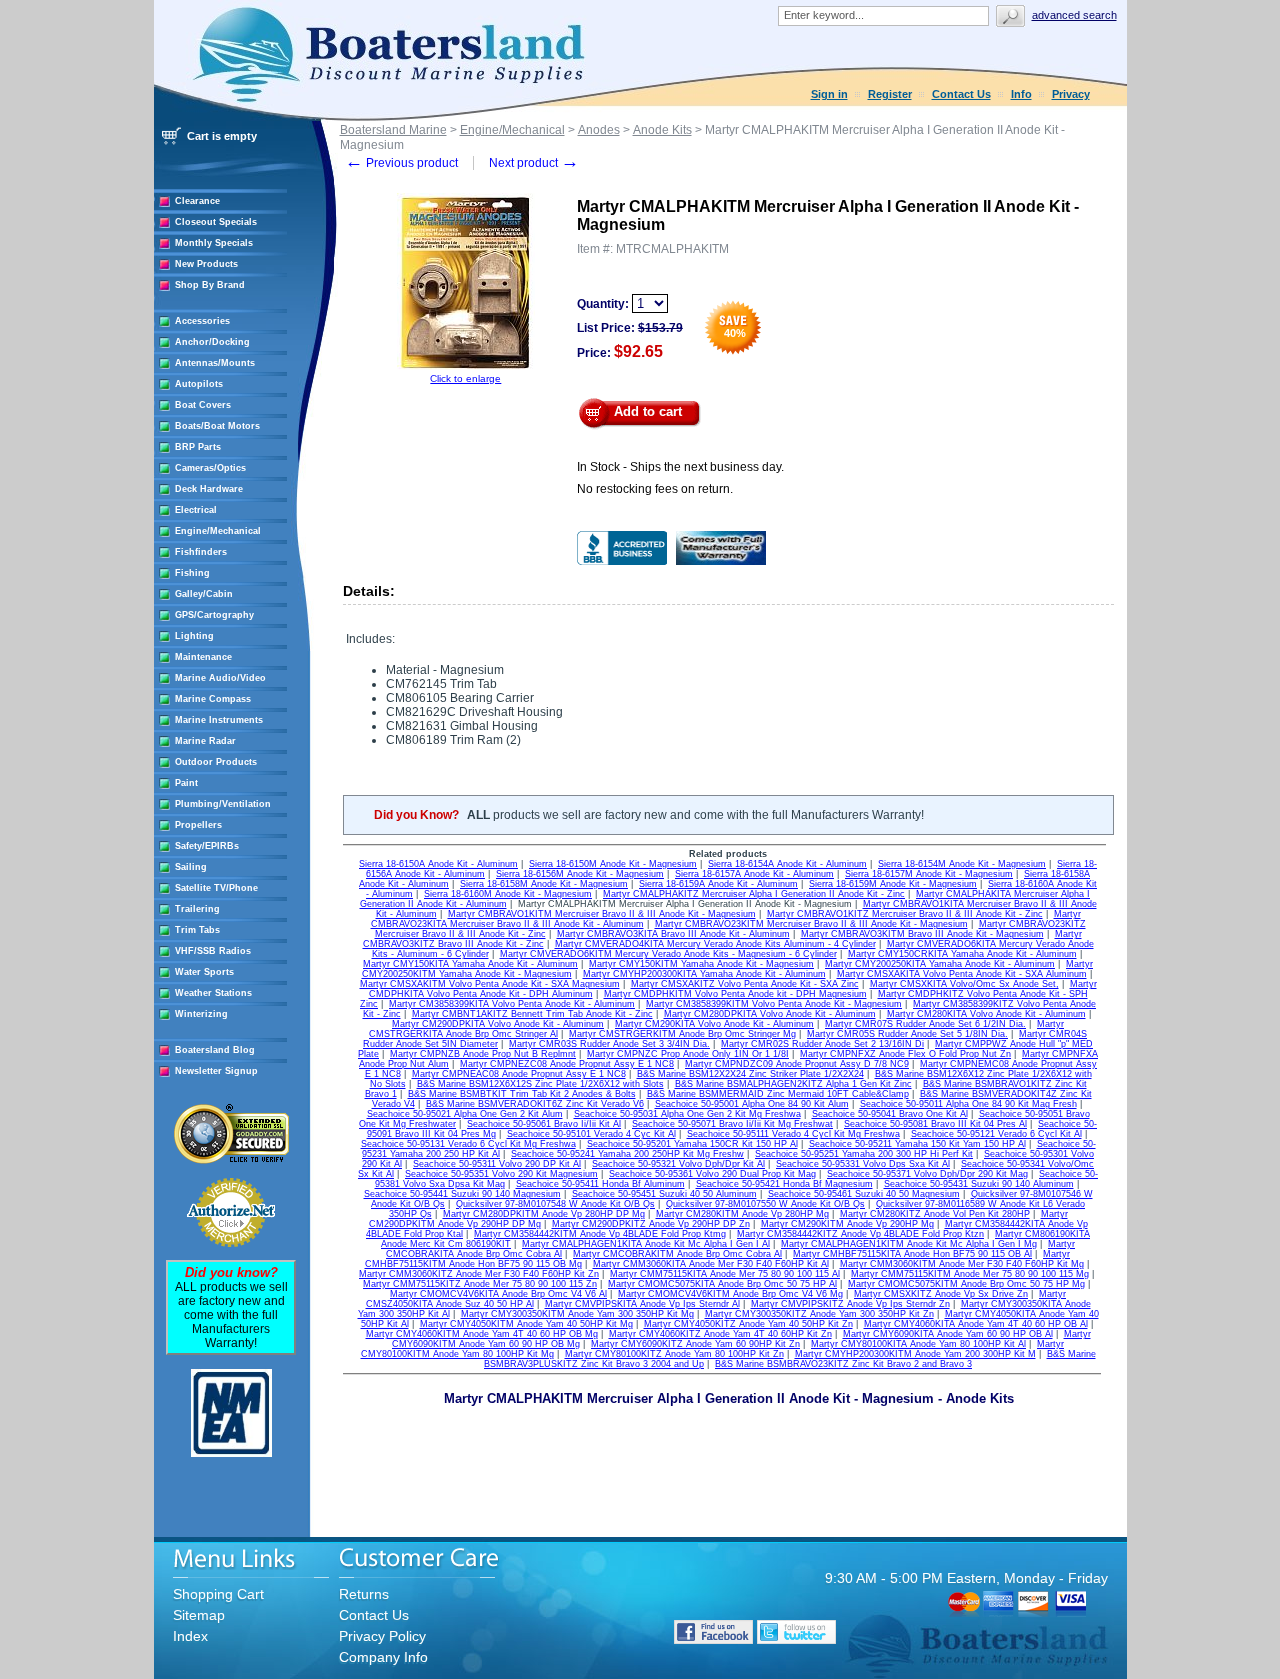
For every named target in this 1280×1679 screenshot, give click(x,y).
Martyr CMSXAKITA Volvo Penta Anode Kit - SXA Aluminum (962, 974)
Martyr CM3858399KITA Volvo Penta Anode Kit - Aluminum (512, 1004)
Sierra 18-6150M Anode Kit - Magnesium (613, 864)
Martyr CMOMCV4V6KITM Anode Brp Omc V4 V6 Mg (730, 1294)
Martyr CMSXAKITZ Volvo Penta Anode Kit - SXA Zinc (745, 984)
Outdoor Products (216, 762)
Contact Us (961, 94)
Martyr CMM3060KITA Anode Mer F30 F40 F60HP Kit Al (711, 1264)
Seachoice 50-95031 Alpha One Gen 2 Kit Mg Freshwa (687, 1114)
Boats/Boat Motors (217, 426)
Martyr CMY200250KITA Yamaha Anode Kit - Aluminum (940, 964)
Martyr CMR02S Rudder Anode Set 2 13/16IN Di (822, 1044)
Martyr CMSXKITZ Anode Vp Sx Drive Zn (941, 1294)
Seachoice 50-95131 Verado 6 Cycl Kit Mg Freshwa (468, 1144)
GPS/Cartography (214, 615)
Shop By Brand (210, 285)
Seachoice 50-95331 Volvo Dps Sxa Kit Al (863, 1164)
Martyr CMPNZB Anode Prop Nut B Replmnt (483, 1054)
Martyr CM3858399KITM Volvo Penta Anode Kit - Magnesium (774, 1004)
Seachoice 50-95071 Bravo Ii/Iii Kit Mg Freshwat (732, 1124)
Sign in (829, 94)
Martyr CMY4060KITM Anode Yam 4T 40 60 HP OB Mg (482, 1334)
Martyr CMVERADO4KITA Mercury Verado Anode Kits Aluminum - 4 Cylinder (715, 944)
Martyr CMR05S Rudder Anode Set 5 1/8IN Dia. (907, 1034)
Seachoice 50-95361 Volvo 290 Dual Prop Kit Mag (712, 1174)
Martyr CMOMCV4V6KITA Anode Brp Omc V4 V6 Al (498, 1294)
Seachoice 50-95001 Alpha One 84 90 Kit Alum (752, 1104)
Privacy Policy (382, 1636)
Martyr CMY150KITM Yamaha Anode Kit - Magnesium (701, 964)
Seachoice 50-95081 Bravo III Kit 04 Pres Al (935, 1124)
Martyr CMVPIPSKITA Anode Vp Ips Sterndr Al (642, 1304)
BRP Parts (198, 447)
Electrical (196, 510)
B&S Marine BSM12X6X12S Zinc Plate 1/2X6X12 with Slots (540, 1084)
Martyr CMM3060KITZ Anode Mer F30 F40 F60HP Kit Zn (479, 1274)
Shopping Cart (218, 1594)
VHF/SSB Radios (213, 951)
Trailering (197, 909)
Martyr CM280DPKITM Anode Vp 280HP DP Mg (544, 1214)
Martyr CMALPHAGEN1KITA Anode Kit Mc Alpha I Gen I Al (646, 1244)
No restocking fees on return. (655, 489)
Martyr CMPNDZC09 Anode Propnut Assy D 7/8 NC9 (797, 1064)
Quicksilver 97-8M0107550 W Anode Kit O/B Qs (765, 1204)
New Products (206, 264)
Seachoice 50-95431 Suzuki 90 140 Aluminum (979, 1184)
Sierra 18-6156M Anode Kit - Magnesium (580, 874)
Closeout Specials (216, 222)
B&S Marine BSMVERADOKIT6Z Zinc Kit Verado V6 (535, 1104)
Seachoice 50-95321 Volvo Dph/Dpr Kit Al (678, 1164)
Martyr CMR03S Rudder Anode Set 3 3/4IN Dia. (609, 1044)
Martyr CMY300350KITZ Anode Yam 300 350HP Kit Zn (819, 1314)
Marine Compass (213, 699)
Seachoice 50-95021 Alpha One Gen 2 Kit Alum (465, 1114)
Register (890, 94)
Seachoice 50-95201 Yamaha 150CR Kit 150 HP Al (692, 1144)
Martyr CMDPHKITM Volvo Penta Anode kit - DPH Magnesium (735, 994)
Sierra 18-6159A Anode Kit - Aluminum (718, 884)
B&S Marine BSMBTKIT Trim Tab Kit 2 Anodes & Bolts (522, 1094)
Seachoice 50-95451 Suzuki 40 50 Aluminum (664, 1194)
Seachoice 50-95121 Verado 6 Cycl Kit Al (996, 1134)
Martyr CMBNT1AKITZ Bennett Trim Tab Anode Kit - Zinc (532, 1014)
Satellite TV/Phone (216, 888)
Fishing (192, 573)
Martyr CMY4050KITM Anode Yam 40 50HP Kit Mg (526, 1324)
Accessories (202, 321)
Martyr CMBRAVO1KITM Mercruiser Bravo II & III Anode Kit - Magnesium (602, 914)
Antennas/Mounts (215, 363)
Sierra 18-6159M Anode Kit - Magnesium (893, 884)
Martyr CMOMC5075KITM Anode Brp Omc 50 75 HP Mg (966, 1284)
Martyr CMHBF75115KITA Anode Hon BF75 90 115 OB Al (912, 1254)
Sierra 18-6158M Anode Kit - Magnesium (544, 884)
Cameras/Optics (210, 468)
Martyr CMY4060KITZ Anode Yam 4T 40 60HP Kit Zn (720, 1334)
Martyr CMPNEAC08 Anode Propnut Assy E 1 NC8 (519, 1074)
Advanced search (1074, 15)
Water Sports (204, 972)
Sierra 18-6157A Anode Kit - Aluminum (754, 874)
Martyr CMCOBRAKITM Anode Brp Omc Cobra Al (677, 1254)
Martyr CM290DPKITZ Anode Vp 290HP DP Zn (651, 1224)
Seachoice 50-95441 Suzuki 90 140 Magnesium (462, 1194)
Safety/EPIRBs (207, 846)
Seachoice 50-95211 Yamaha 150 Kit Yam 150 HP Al (917, 1144)
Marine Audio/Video (220, 678)
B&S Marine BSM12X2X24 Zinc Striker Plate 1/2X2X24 (750, 1074)
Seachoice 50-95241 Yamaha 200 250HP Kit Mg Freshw (627, 1154)
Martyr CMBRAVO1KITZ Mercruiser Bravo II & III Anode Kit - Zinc (905, 914)
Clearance (197, 201)
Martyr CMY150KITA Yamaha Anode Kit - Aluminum (470, 964)
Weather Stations (213, 993)
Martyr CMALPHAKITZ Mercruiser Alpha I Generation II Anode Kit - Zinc (754, 894)
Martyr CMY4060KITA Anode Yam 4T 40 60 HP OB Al (976, 1324)
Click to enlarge (465, 378)
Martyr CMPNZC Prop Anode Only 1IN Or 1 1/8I (688, 1054)
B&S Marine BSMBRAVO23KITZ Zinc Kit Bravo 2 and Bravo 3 (843, 1364)
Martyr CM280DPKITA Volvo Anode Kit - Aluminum (770, 1014)
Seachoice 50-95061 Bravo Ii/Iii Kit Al (544, 1124)
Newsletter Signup (216, 1071)
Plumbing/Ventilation (223, 804)
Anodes (599, 130)
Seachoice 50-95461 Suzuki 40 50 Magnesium (864, 1194)
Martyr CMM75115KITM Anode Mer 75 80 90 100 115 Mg (970, 1274)
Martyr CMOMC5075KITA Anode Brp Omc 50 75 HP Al (722, 1284)
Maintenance (203, 657)
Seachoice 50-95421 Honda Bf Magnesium (784, 1184)
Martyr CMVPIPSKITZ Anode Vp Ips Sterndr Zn (850, 1304)
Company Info (383, 1657)
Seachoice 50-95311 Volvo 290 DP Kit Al (497, 1164)
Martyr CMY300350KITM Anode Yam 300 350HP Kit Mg (577, 1314)
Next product (534, 163)
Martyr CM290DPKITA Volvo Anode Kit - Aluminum (498, 1024)
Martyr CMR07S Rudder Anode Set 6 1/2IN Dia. (925, 1024)
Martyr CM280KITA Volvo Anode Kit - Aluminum (986, 1014)
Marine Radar (205, 741)
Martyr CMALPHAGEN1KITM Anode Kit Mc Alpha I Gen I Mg (909, 1244)
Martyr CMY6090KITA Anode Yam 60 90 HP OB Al (948, 1334)
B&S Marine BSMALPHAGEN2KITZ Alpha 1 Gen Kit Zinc (793, 1084)
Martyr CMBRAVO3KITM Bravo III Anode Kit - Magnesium (922, 934)
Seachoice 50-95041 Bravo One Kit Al (890, 1114)
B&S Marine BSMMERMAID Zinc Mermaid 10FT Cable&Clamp (778, 1094)
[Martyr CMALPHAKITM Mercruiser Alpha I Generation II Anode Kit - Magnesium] (466, 369)
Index (190, 1636)
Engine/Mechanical (218, 531)
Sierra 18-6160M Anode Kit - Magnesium (508, 894)
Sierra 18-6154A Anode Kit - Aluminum (787, 864)
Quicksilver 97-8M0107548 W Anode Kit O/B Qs (555, 1204)
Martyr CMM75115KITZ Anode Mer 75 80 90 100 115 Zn (480, 1284)
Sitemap (199, 1615)
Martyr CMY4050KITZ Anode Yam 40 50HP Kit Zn (748, 1324)
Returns (364, 1594)
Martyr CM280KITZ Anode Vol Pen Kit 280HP (935, 1214)
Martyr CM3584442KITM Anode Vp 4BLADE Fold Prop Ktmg (600, 1234)
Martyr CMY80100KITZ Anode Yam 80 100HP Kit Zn (674, 1354)
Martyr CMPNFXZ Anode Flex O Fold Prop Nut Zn (905, 1054)
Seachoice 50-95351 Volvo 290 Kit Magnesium (501, 1174)
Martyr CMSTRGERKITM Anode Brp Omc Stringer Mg (682, 1034)
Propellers (198, 825)
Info (1021, 94)
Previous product (401, 163)
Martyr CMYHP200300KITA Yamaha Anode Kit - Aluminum (704, 974)
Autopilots (199, 384)
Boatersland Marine (393, 130)
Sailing (191, 867)
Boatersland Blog (215, 1050)
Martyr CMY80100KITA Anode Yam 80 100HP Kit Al (918, 1344)
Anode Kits (662, 130)
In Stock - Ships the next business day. (680, 467)
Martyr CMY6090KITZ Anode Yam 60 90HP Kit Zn (695, 1344)
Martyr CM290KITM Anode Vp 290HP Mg (847, 1224)
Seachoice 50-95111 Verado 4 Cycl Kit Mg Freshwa (793, 1134)
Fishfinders (201, 552)
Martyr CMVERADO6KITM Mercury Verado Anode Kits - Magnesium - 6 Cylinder (668, 954)
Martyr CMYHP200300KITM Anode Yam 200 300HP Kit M (915, 1354)
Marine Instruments (219, 720)
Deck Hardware (209, 489)
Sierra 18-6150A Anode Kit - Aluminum (438, 864)
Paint (186, 783)
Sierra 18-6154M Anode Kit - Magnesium (962, 864)
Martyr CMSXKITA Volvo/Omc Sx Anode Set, (964, 984)
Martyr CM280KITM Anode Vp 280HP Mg (742, 1214)
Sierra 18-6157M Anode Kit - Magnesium (929, 874)
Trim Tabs (197, 930)
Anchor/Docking (212, 342)
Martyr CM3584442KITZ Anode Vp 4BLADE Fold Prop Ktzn (860, 1234)
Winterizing (201, 1014)
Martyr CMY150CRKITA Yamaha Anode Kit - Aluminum (962, 954)
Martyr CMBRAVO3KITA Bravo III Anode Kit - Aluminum (673, 934)
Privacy (1071, 94)
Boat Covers (203, 405)
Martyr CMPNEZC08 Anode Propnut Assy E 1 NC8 (567, 1064)
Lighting (194, 636)
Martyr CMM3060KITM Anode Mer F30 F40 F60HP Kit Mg (962, 1264)
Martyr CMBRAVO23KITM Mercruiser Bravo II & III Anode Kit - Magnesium (811, 924)
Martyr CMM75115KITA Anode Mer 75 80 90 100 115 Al (725, 1274)
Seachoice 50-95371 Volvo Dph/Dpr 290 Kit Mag (927, 1174)
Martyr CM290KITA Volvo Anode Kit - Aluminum (714, 1024)
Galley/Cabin (204, 594)
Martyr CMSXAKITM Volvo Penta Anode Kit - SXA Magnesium (490, 984)
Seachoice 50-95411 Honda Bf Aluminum (600, 1184)
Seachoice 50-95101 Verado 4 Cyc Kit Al (591, 1134)
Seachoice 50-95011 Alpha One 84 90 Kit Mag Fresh (968, 1104)
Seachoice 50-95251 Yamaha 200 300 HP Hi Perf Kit (864, 1154)
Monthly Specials (214, 243)
